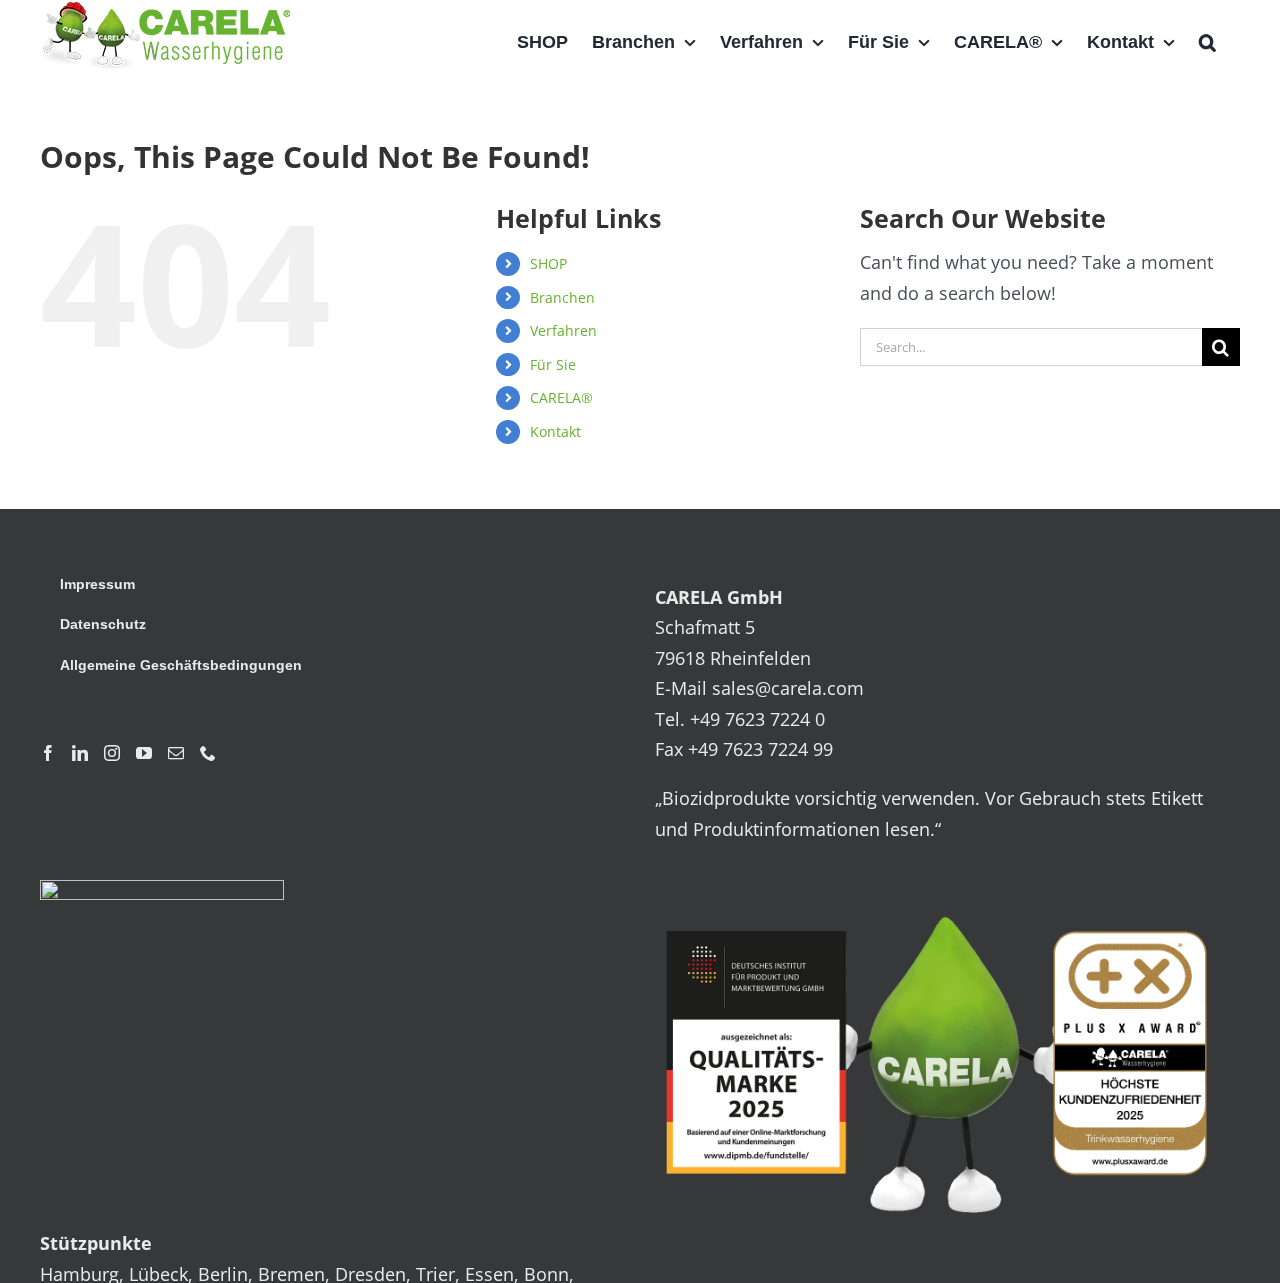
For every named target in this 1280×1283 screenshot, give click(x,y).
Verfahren (563, 330)
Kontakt (555, 431)
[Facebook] (48, 753)
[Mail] (176, 753)
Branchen (562, 297)
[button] (1207, 42)
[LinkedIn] (80, 753)
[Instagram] (112, 753)
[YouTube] (144, 753)
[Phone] (208, 753)
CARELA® (561, 397)
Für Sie (553, 364)
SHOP (548, 263)
